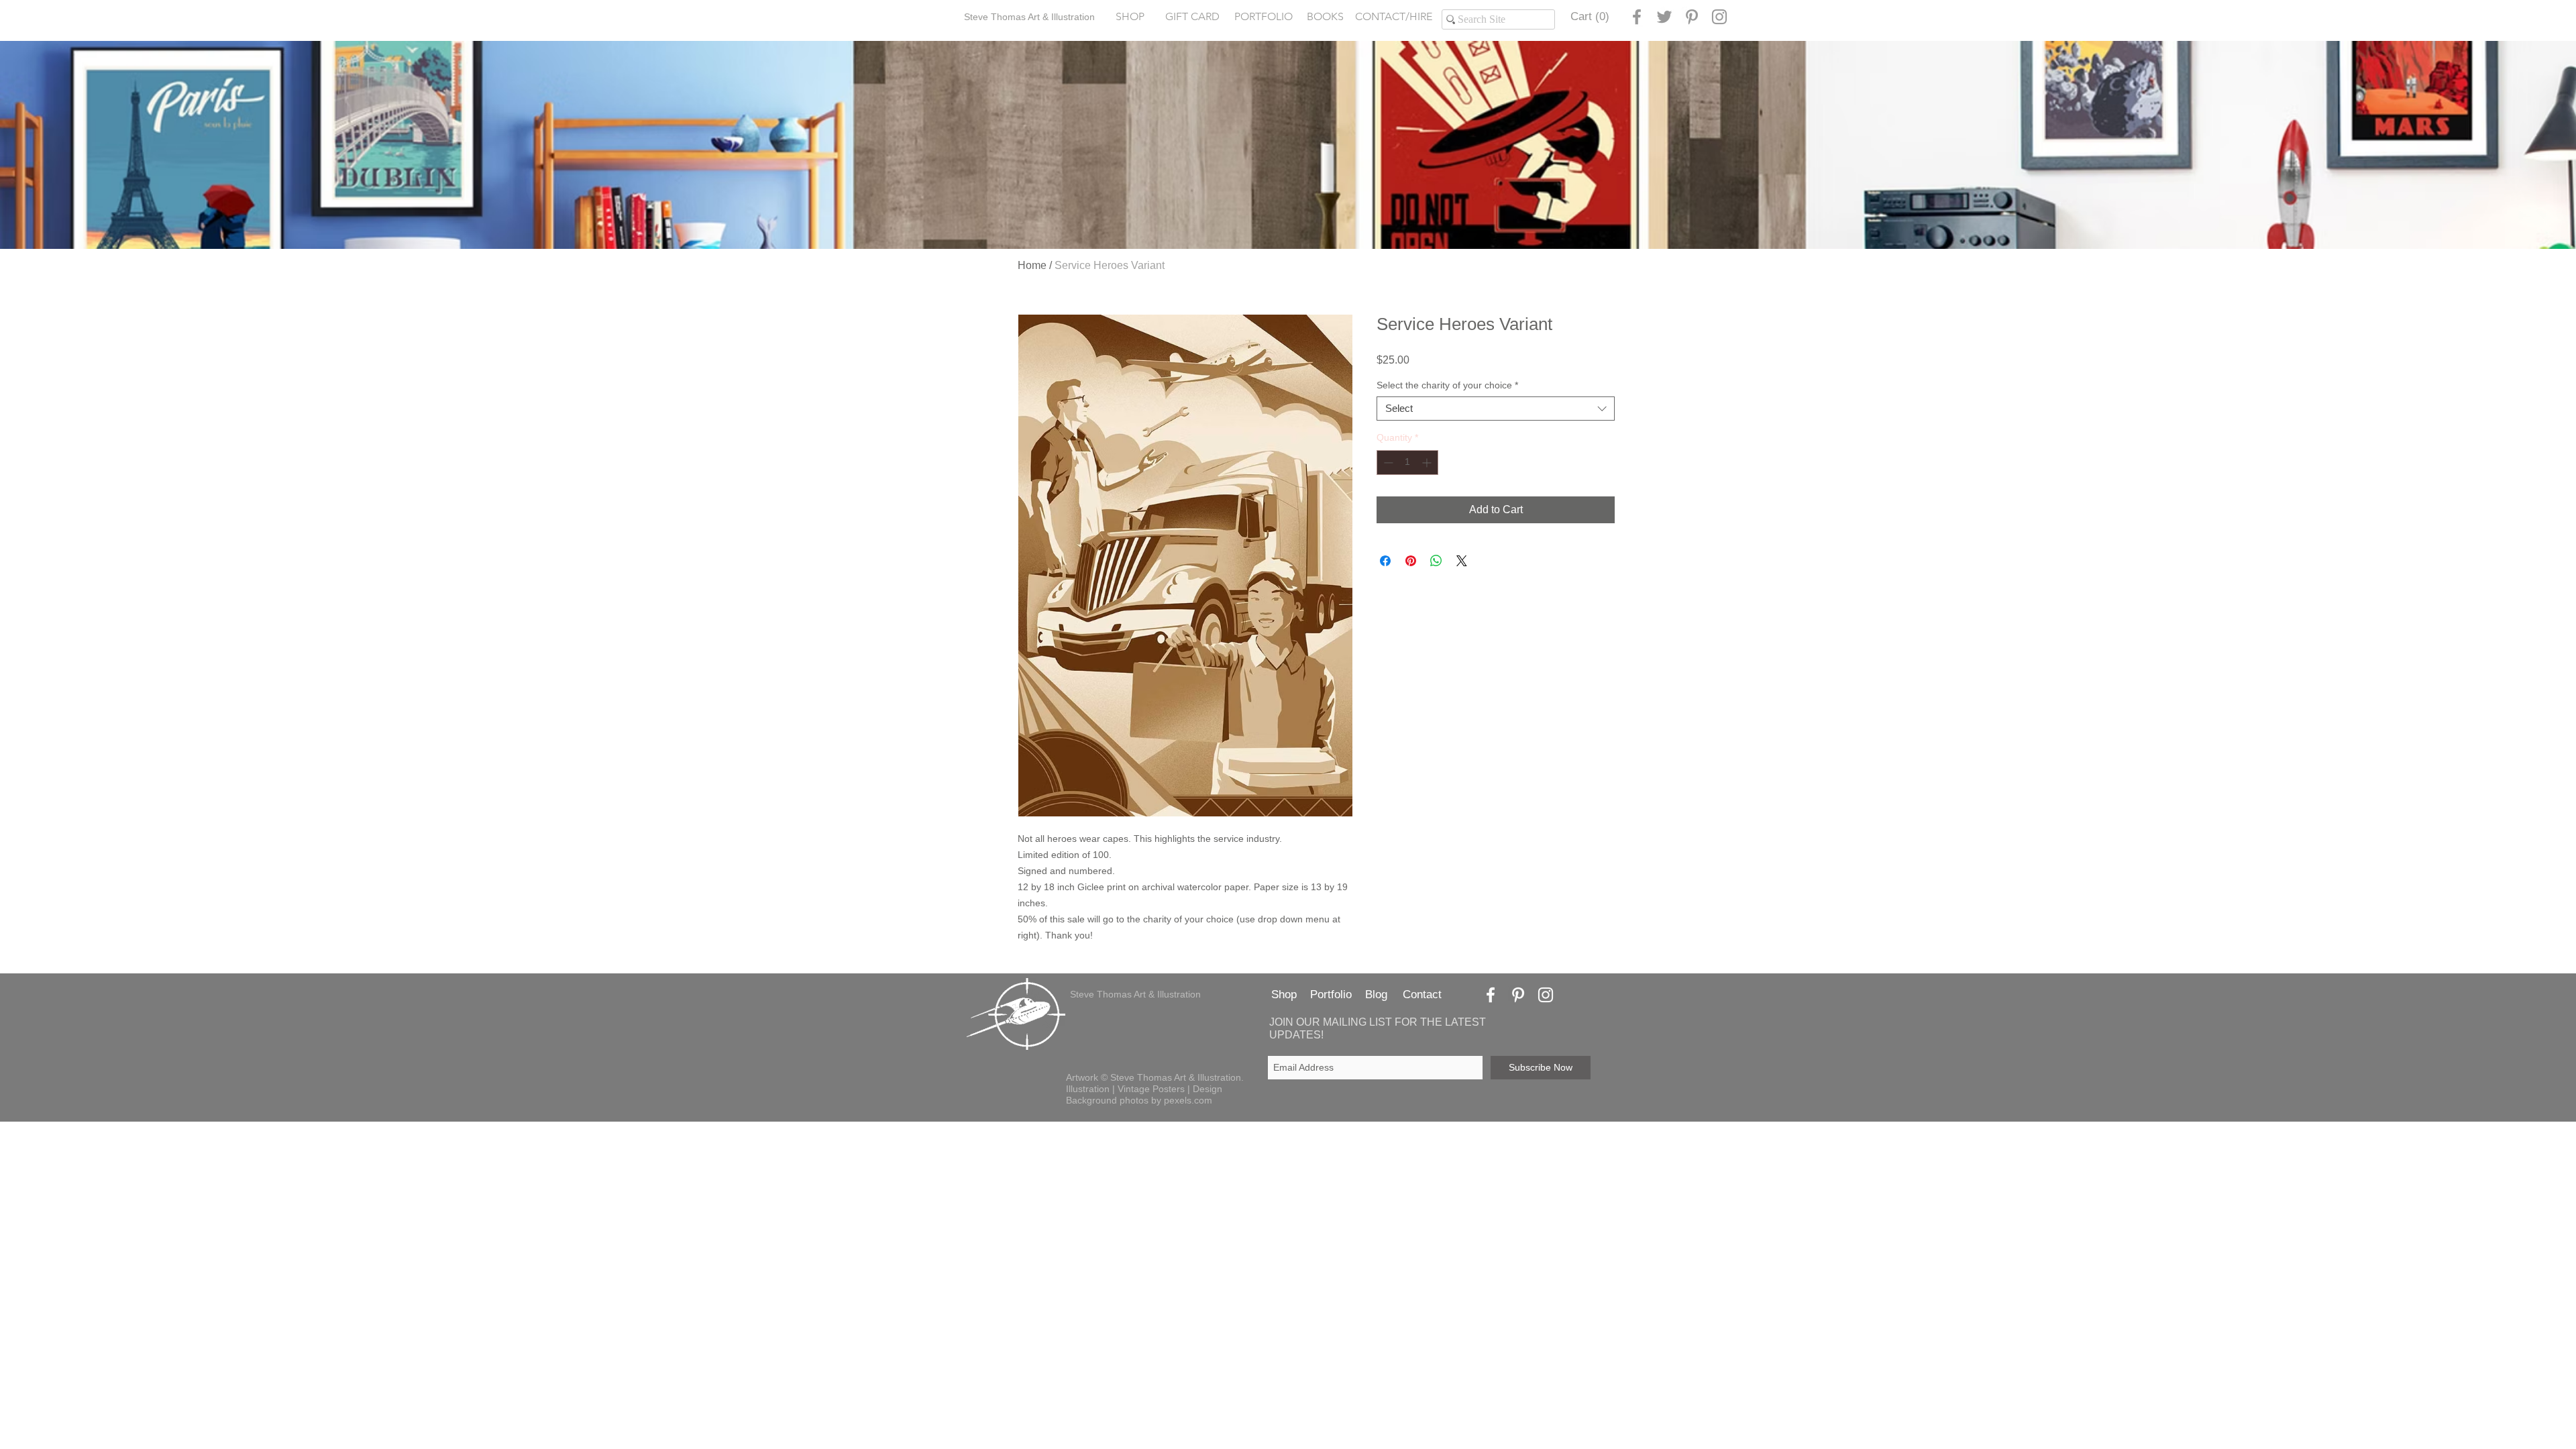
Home (1032, 265)
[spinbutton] (1407, 463)
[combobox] (1496, 409)
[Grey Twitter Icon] (1664, 17)
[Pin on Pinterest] (1411, 561)
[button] (1263, 17)
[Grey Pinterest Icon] (1692, 17)
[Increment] (1428, 463)
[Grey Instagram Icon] (1719, 17)
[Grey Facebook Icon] (1637, 17)
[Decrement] (1387, 463)
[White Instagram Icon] (1546, 995)
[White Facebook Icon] (1491, 995)
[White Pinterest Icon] (1518, 995)
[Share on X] (1462, 561)
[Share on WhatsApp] (1436, 561)
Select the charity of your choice (1447, 385)
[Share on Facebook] (1385, 561)
